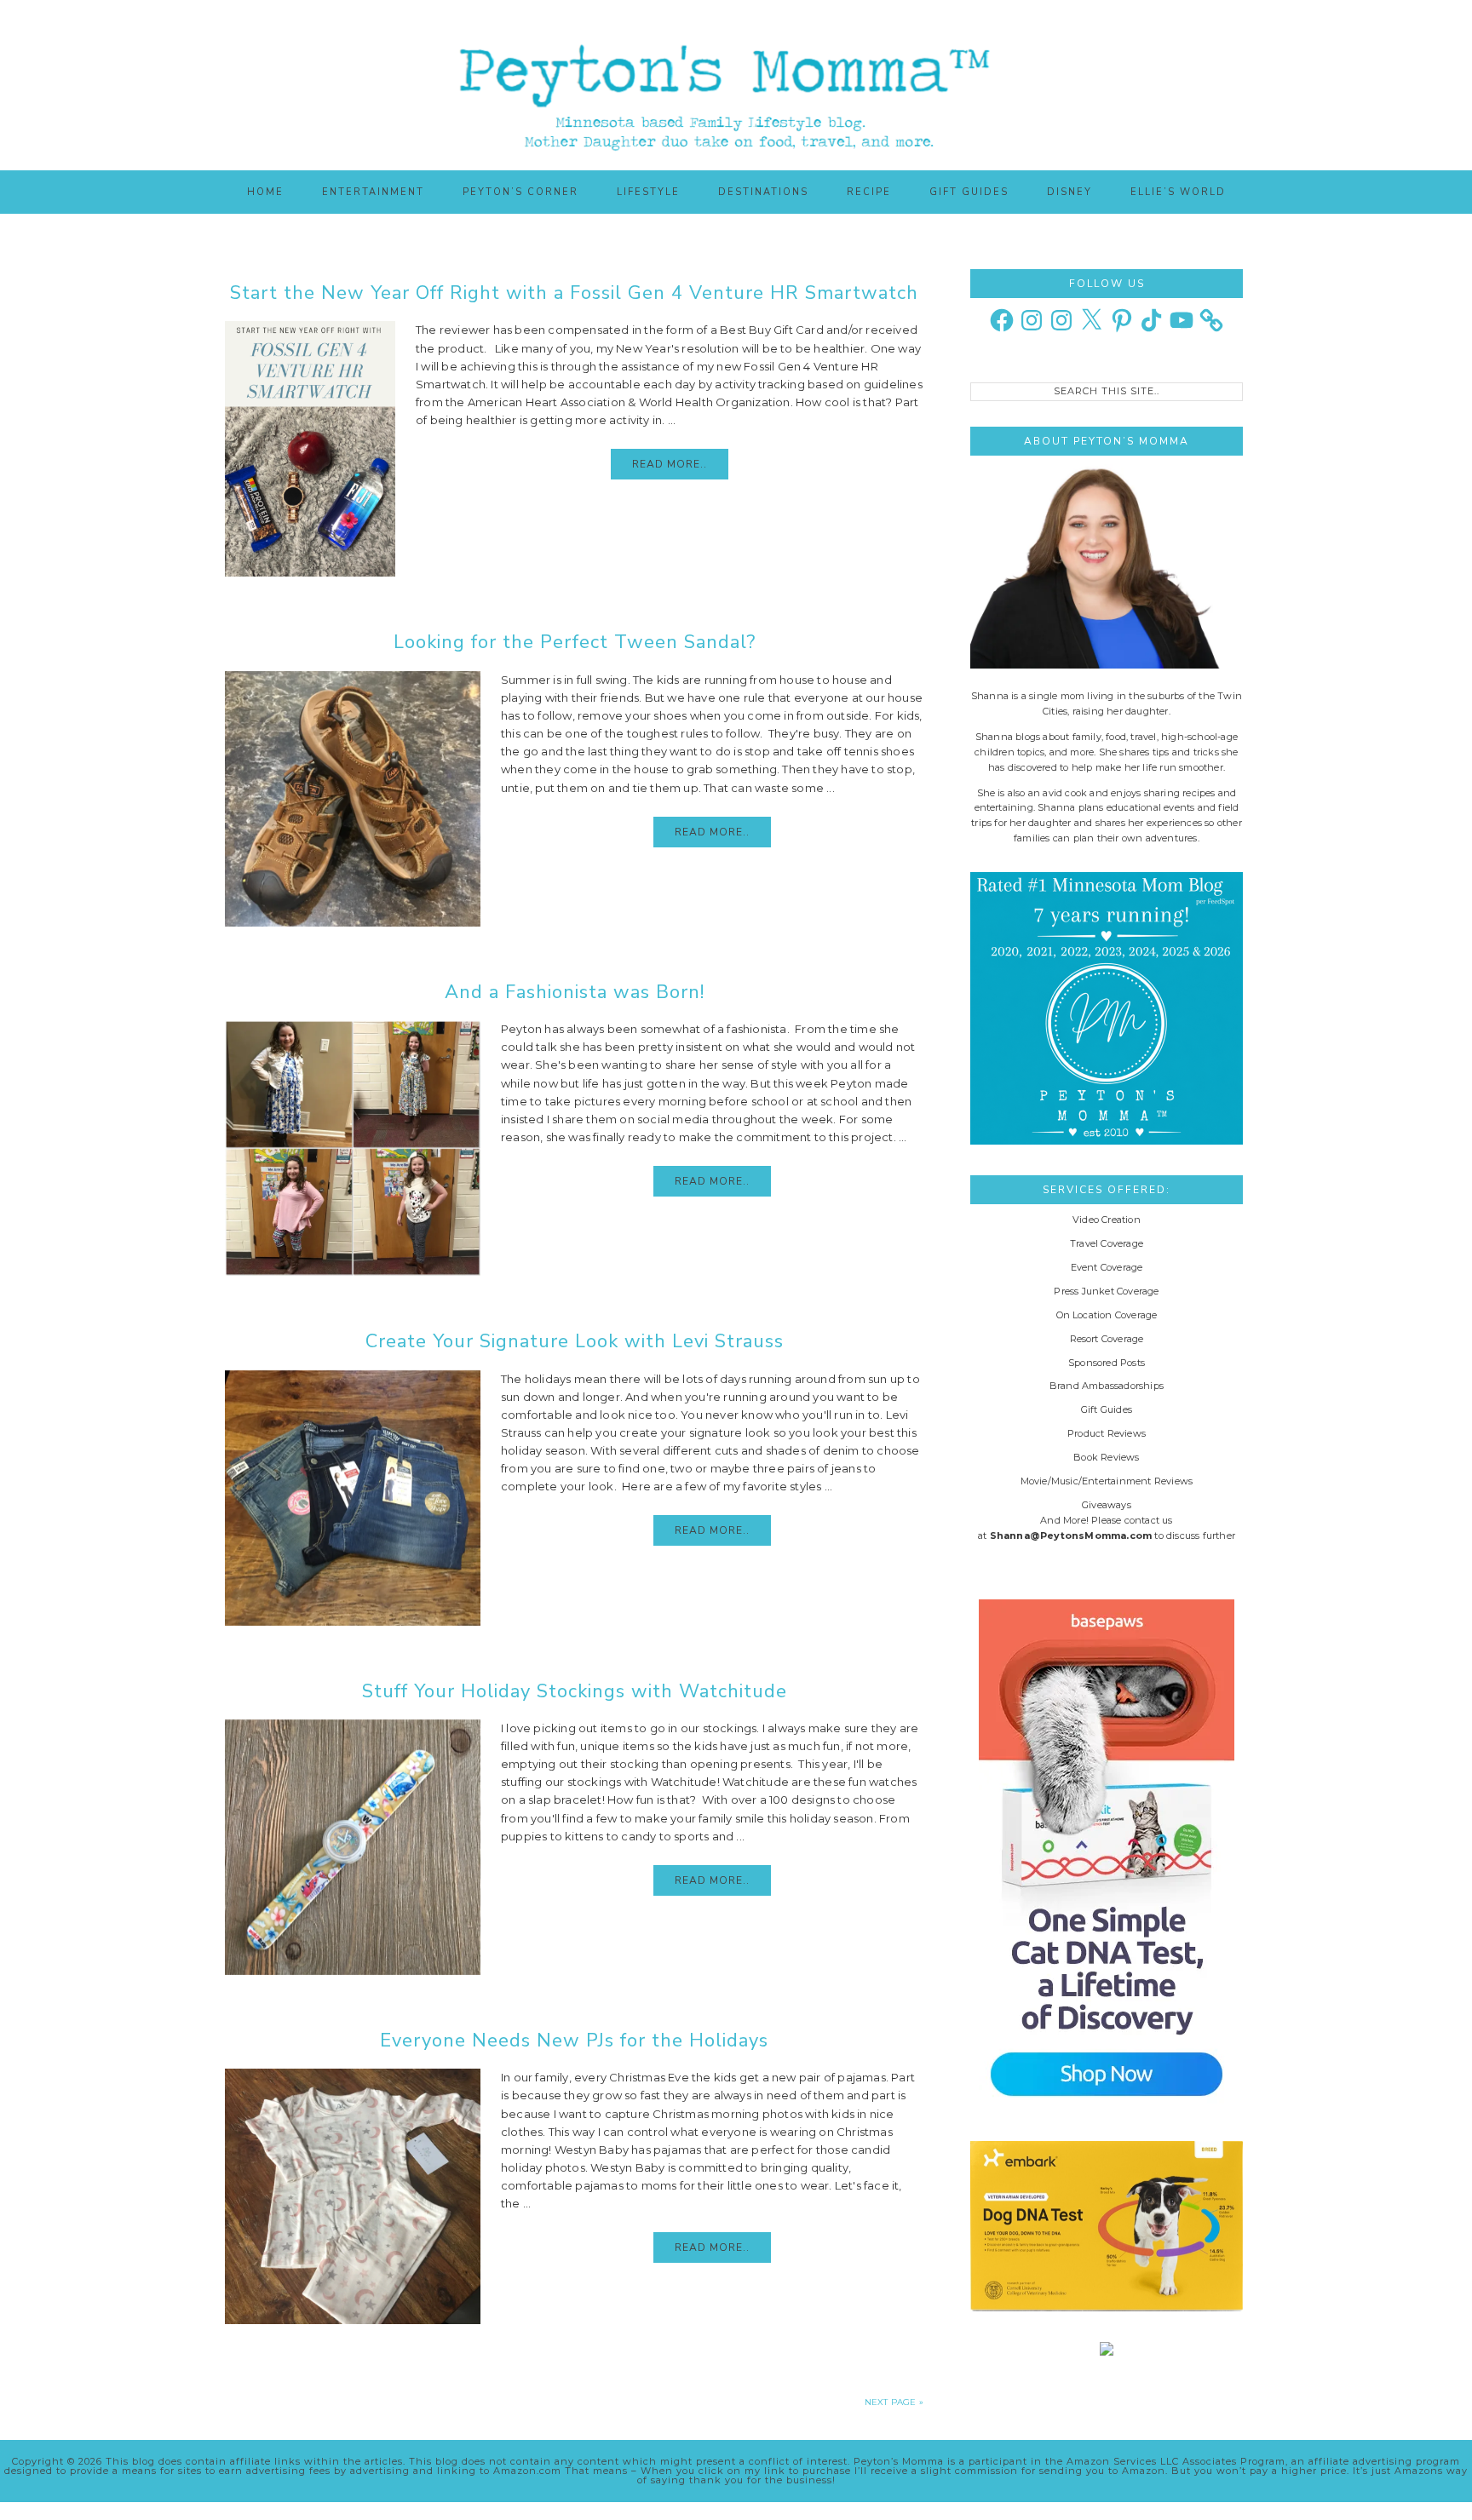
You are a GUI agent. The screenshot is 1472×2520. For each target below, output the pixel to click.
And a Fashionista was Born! (575, 992)
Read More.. (670, 464)
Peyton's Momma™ (736, 85)
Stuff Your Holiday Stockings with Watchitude (575, 1691)
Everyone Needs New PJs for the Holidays (574, 2041)
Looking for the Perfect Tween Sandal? (575, 642)
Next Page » (894, 2402)
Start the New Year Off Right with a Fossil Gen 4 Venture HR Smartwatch (574, 293)
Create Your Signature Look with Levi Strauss (575, 1341)
